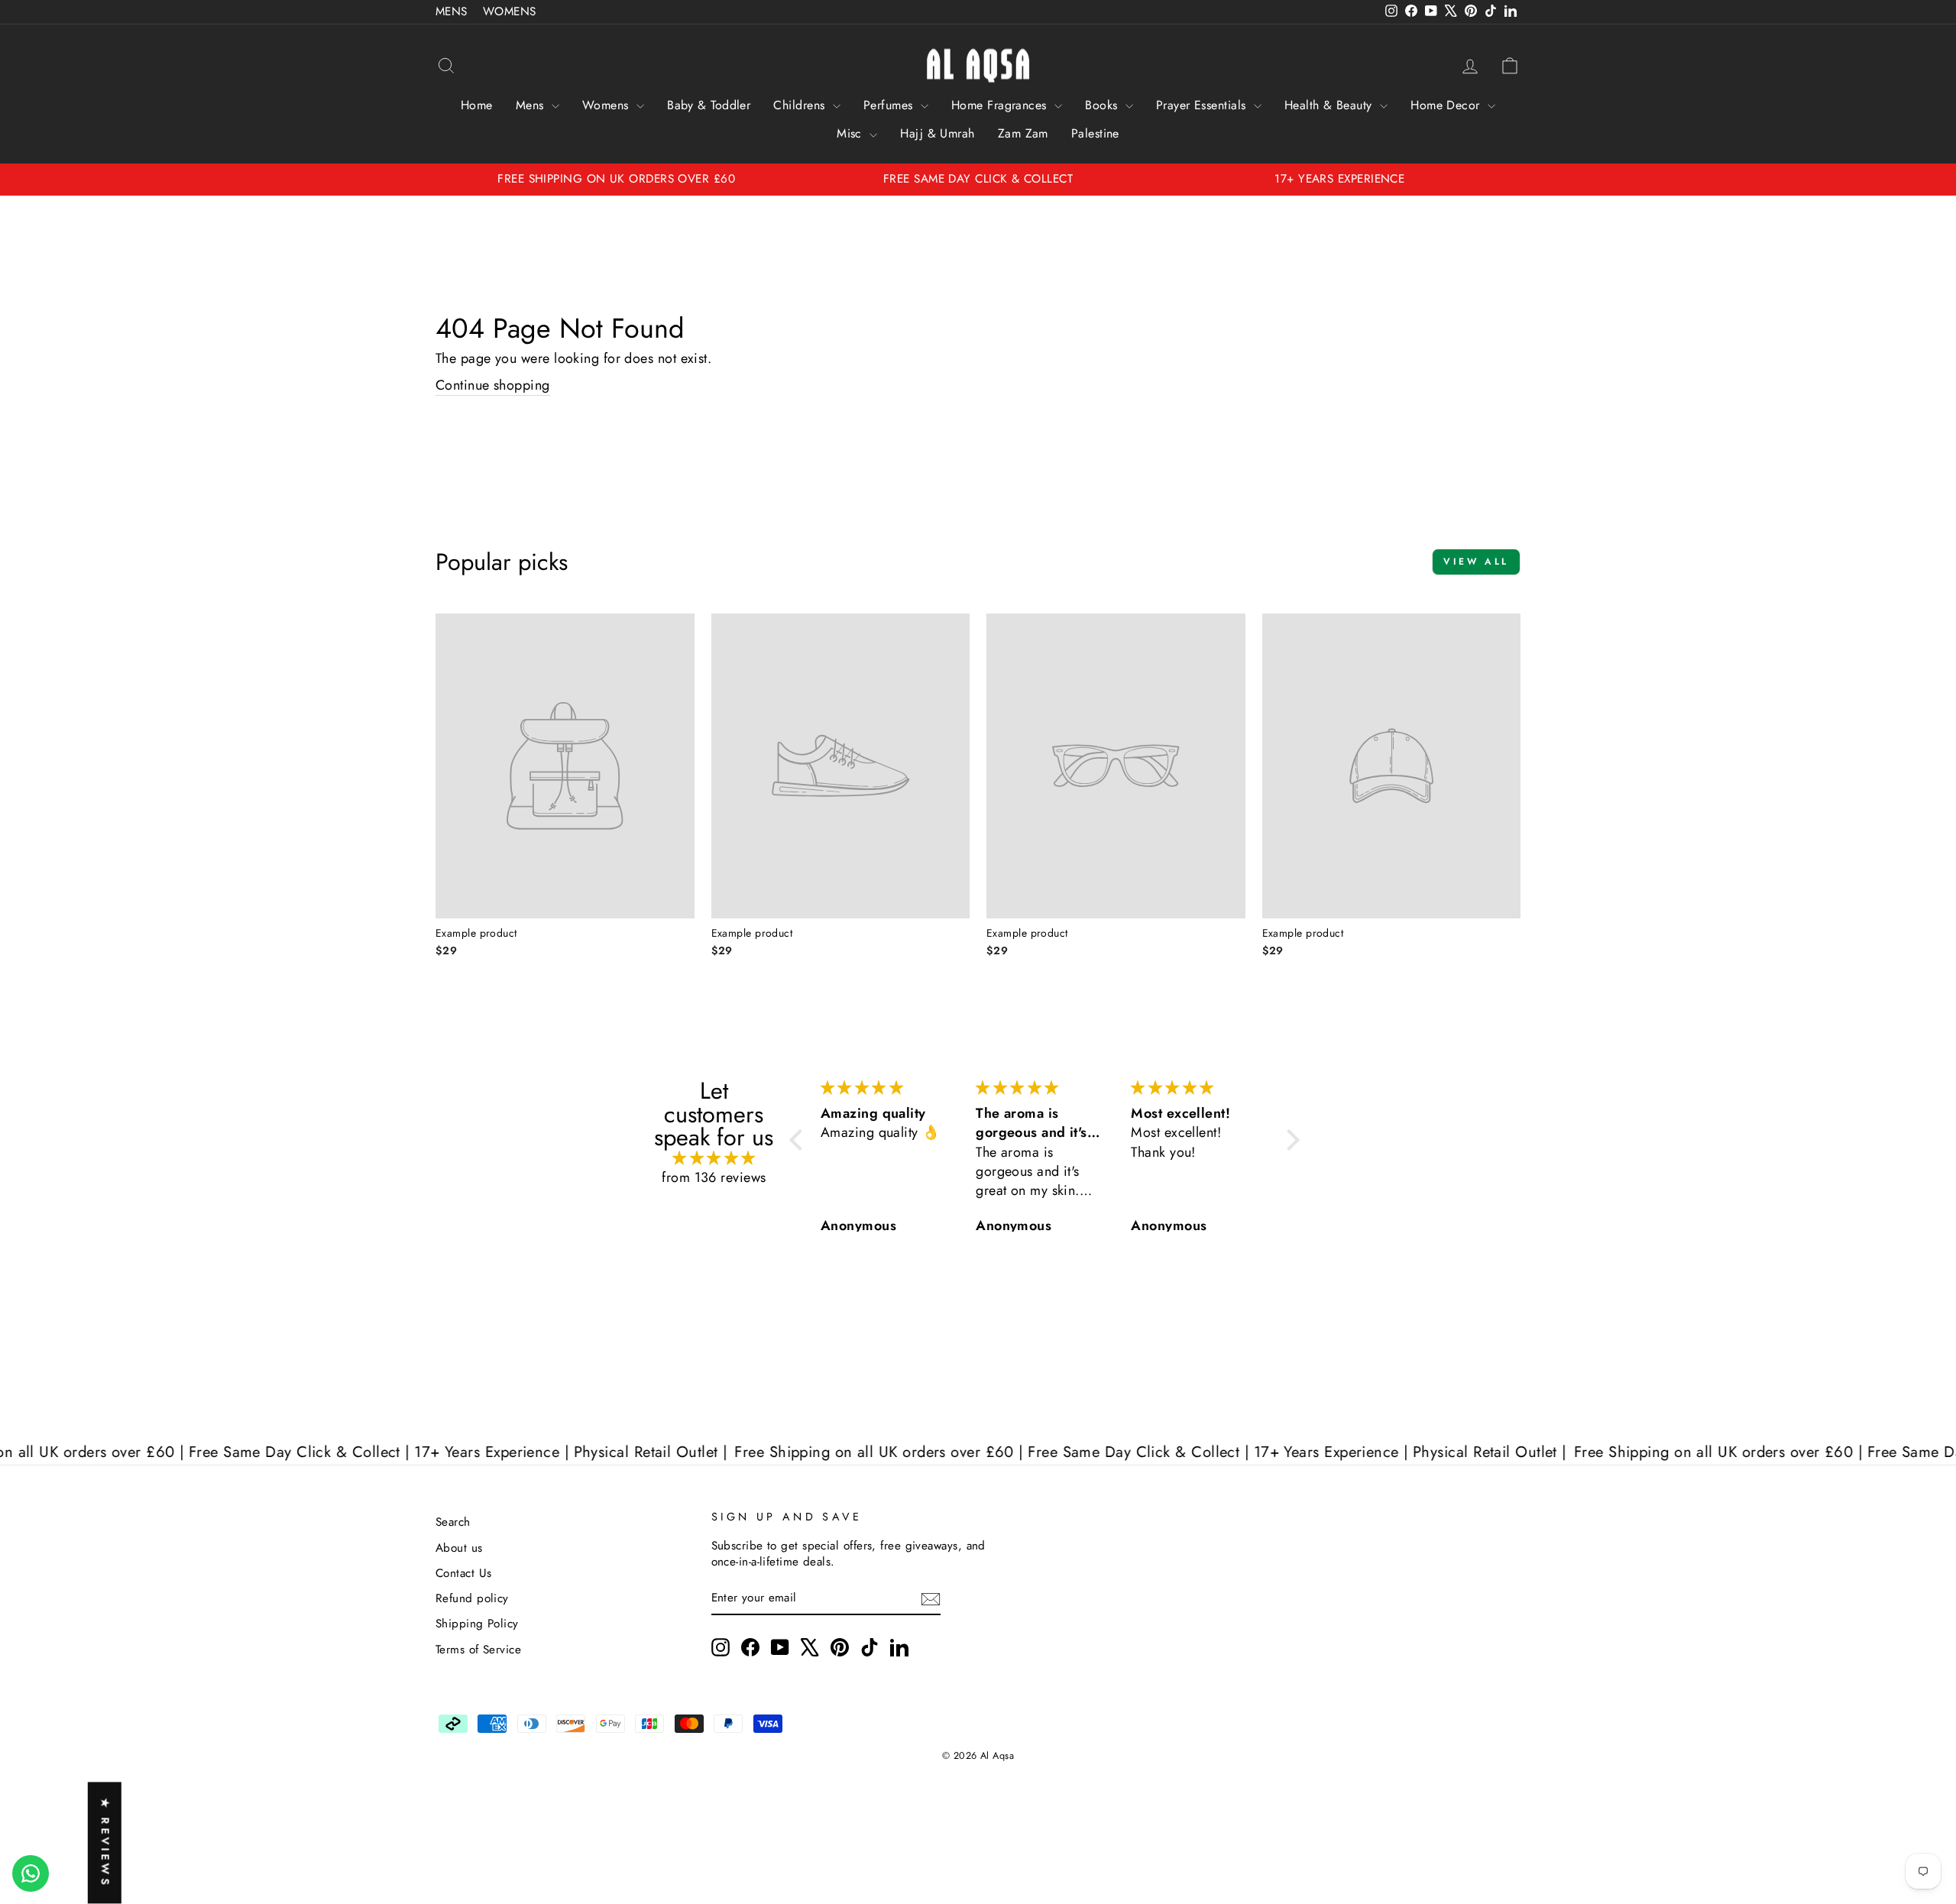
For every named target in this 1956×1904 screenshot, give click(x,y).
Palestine (1095, 133)
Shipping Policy (477, 1624)
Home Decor (1447, 105)
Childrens (801, 105)
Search (453, 1522)
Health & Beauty (1330, 105)
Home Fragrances (1001, 105)
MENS (452, 11)
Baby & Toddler (709, 105)
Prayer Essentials (1203, 105)
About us (459, 1548)
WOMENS (510, 11)
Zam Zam (1023, 133)
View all (1476, 562)
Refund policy (472, 1598)
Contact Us (464, 1573)
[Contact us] (31, 1873)
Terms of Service (478, 1650)
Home (477, 105)
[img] (714, 1159)
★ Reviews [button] (105, 1843)
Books (1103, 105)
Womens (607, 105)
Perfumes (890, 105)
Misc (851, 133)
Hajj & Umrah (937, 133)
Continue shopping (493, 385)
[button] (800, 1140)
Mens (532, 105)
